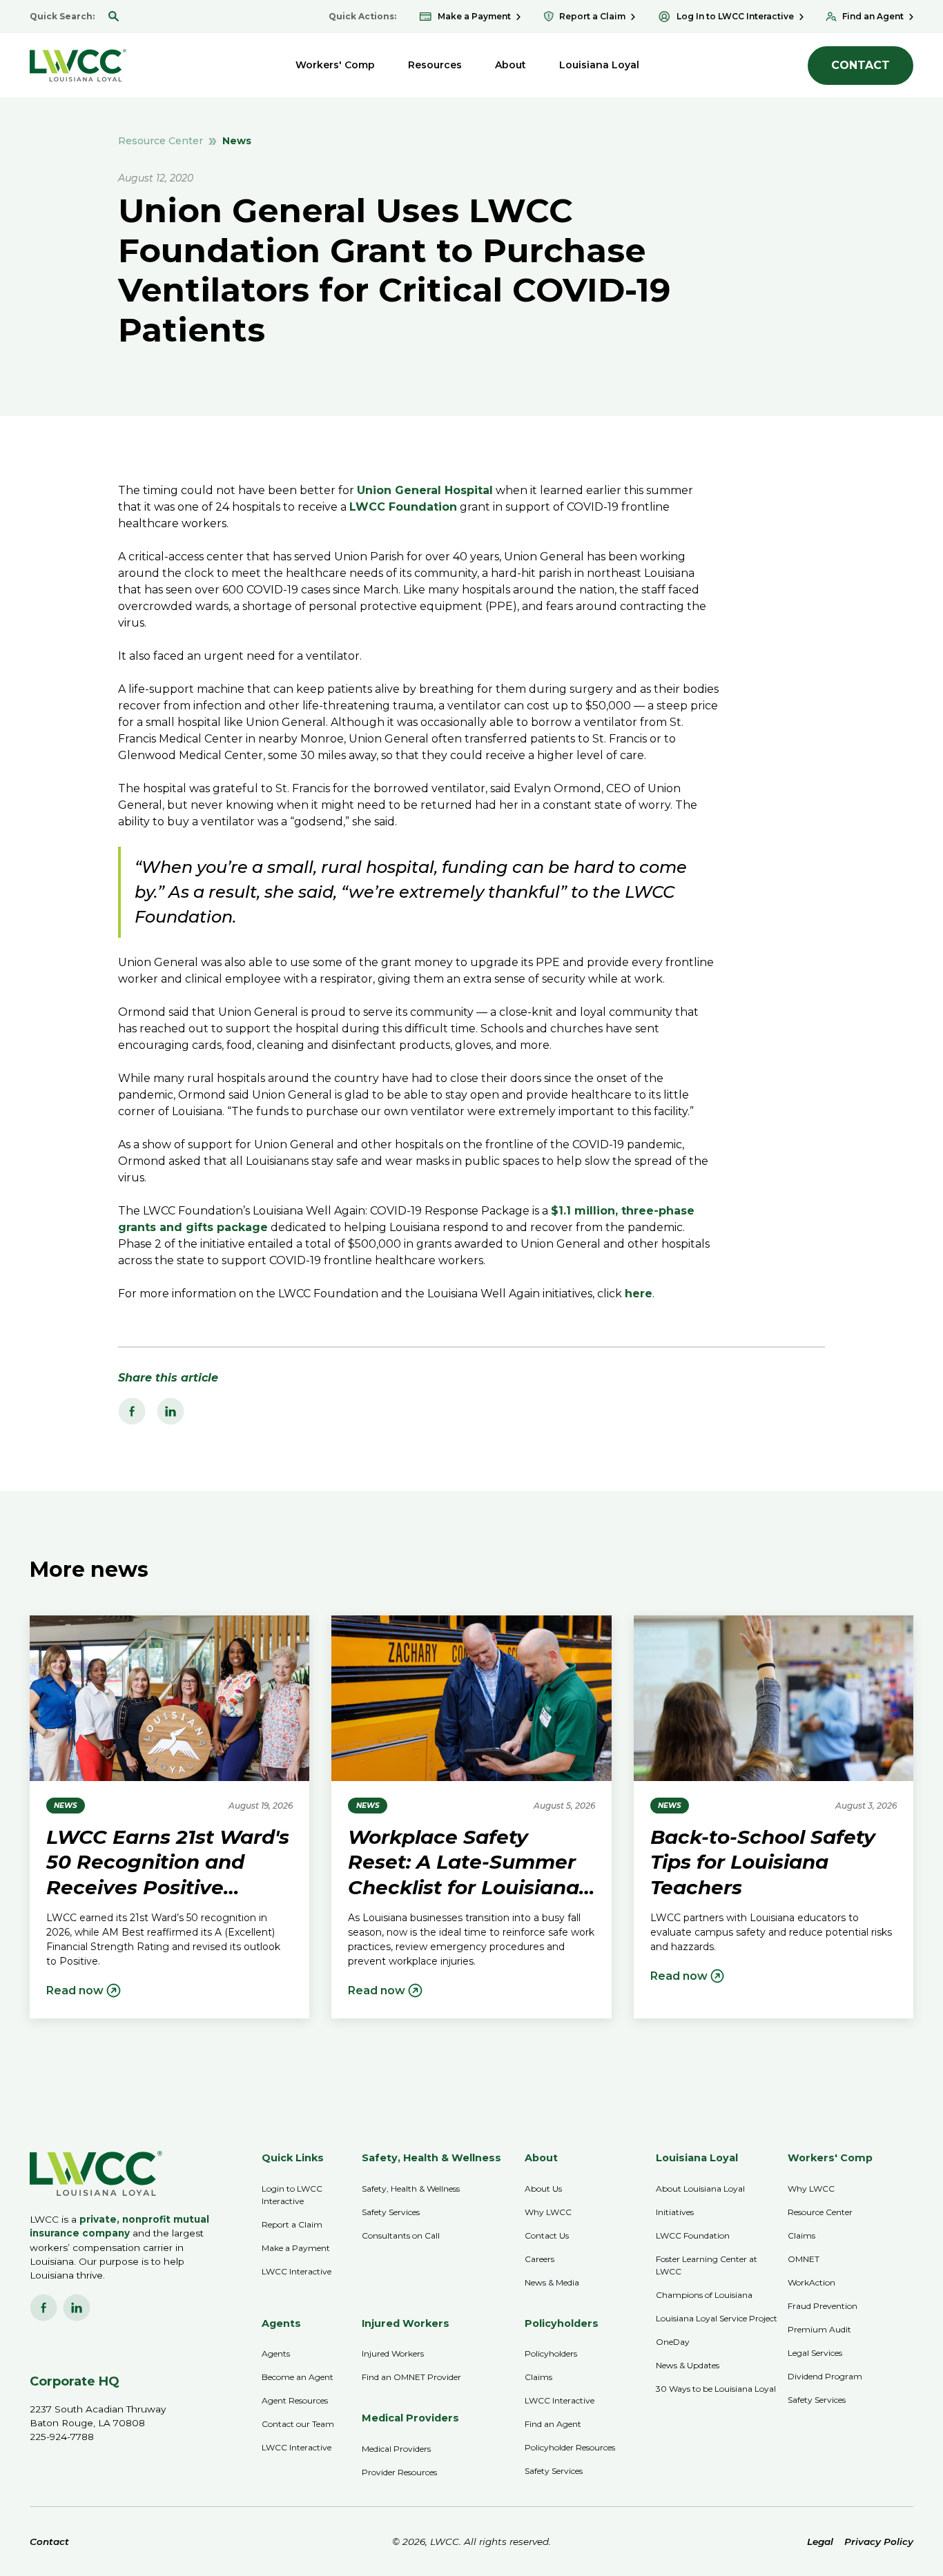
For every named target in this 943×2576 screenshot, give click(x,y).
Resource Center (161, 141)
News (237, 141)
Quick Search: (62, 16)
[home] (78, 65)
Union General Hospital (425, 490)
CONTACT (861, 65)
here (639, 1294)
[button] (335, 65)
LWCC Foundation (403, 507)
